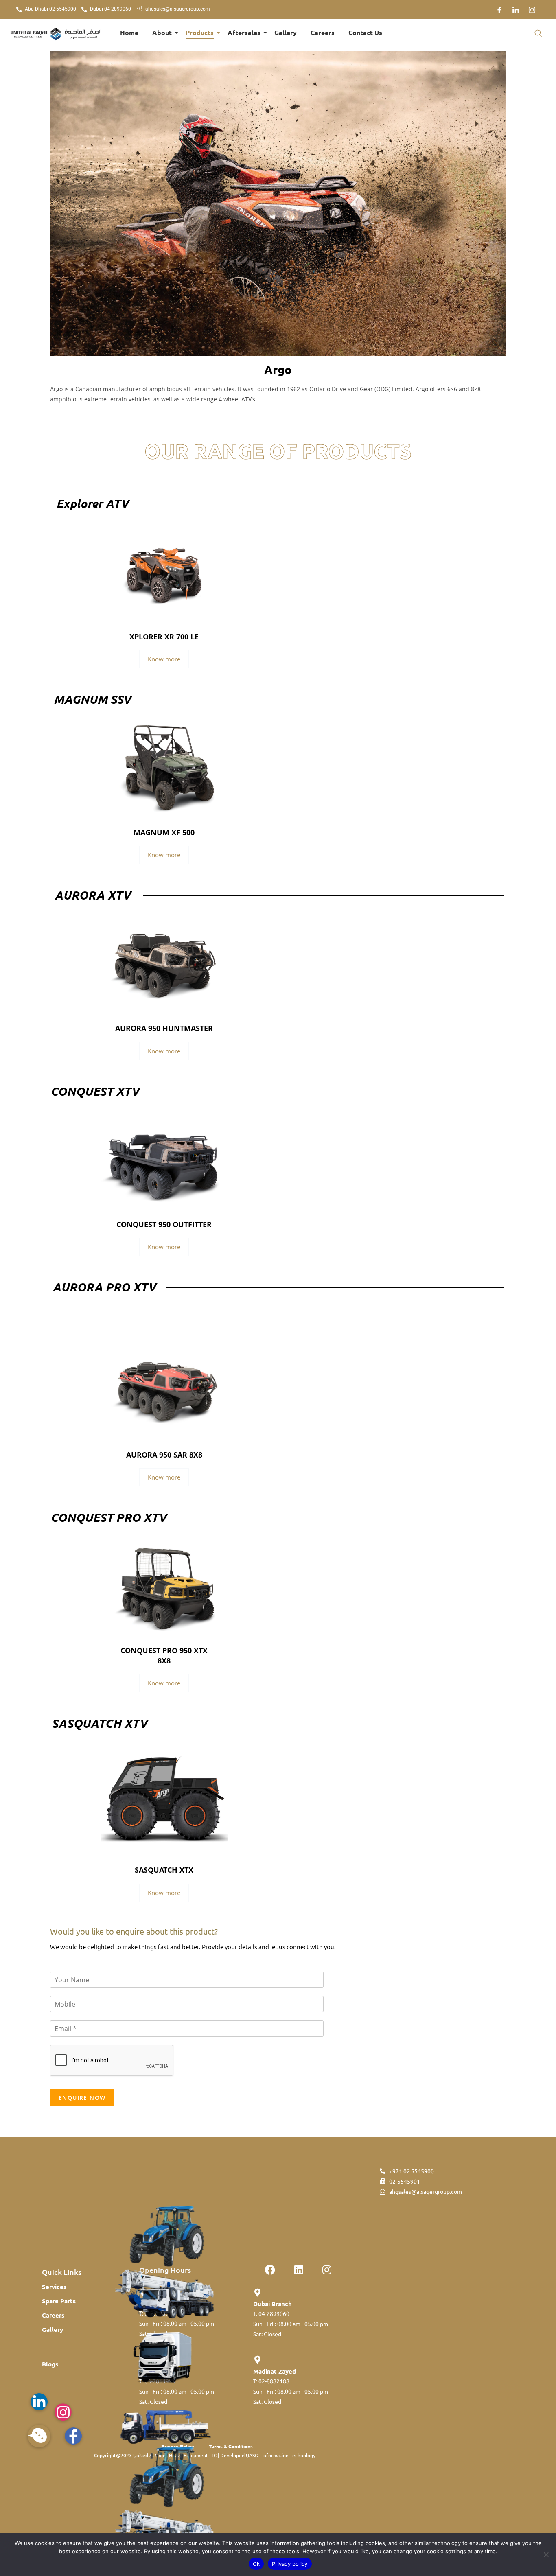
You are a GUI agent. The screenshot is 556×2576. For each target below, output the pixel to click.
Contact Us (365, 32)
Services (54, 2287)
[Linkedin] (299, 2270)
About (162, 32)
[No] (546, 2554)
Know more (164, 659)
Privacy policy (290, 2564)
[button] (538, 33)
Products (200, 32)
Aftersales (244, 32)
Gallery (286, 32)
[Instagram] (532, 9)
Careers (323, 32)
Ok (256, 2564)
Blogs (50, 2364)
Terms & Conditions (231, 2446)
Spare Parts (59, 2301)
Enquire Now (82, 2098)
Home (129, 32)
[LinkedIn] (516, 9)
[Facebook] (499, 9)
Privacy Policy (178, 2446)
